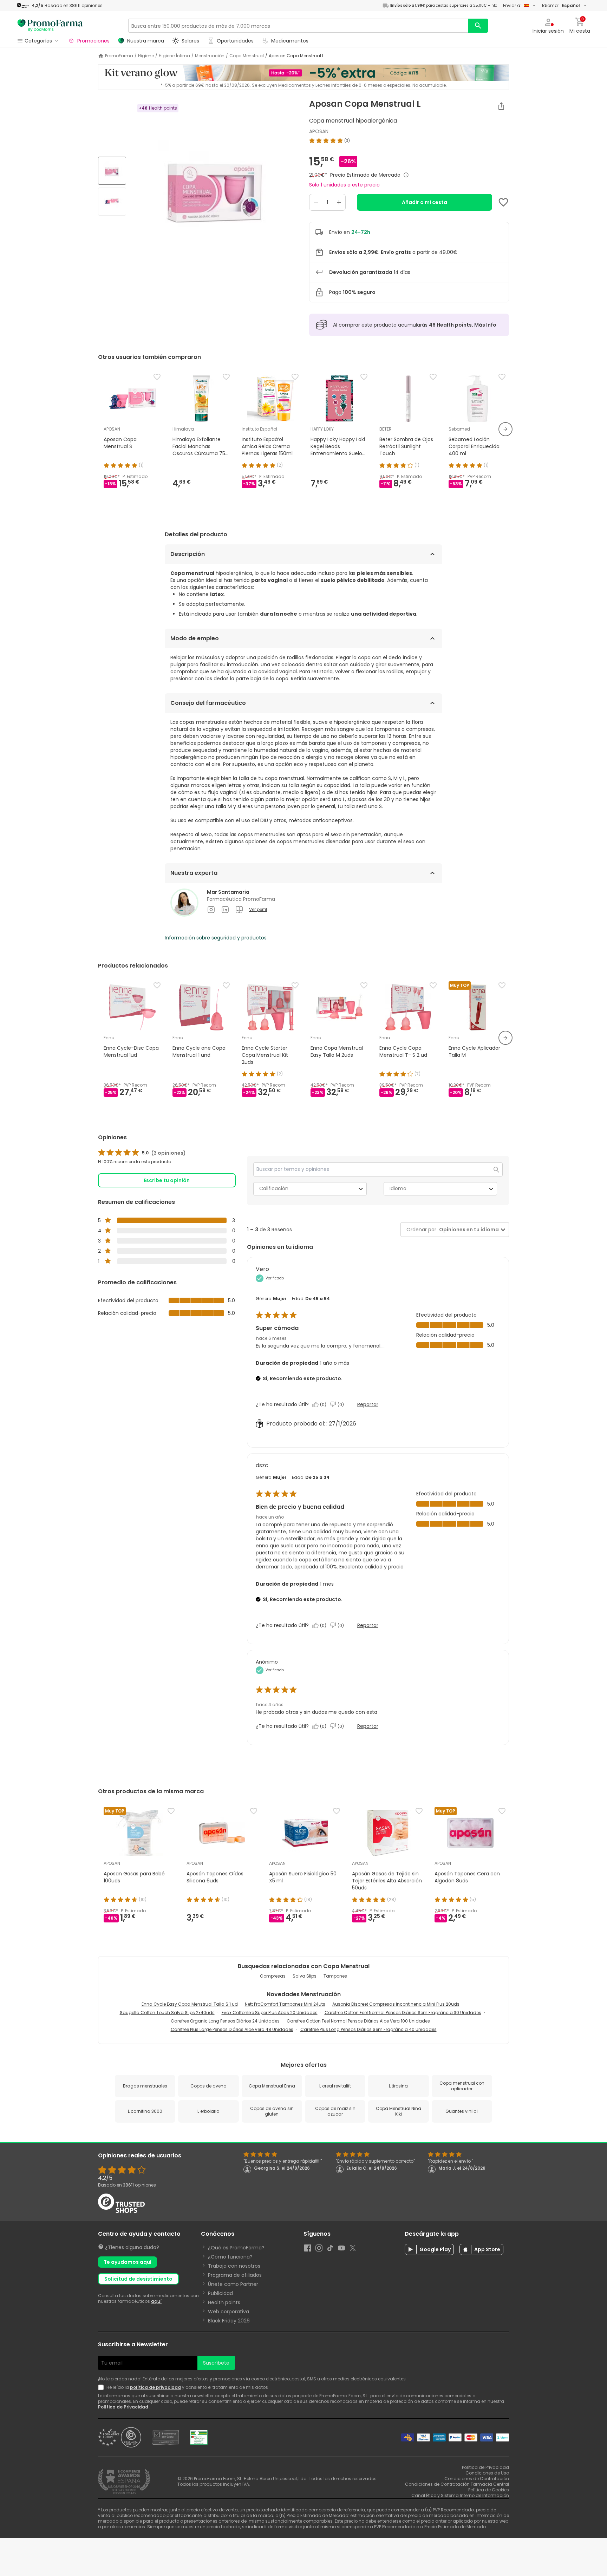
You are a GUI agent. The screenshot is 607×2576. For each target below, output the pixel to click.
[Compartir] (501, 106)
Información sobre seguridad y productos (216, 938)
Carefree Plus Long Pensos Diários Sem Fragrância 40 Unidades (368, 2029)
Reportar (368, 1404)
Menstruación (210, 56)
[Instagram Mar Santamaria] (211, 910)
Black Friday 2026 (229, 2321)
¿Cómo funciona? (230, 2257)
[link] (142, 1153)
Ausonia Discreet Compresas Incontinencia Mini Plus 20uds (396, 2004)
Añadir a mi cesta (425, 202)
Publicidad (220, 2293)
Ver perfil (258, 910)
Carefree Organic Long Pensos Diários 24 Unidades (225, 2021)
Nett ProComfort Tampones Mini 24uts (285, 2004)
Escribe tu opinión (167, 1180)
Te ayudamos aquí (128, 2262)
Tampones (335, 1976)
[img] (215, 187)
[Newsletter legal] (102, 2387)
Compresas (273, 1976)
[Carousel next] (505, 429)
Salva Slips (305, 1976)
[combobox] (468, 1230)
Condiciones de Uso (487, 2473)
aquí (156, 2301)
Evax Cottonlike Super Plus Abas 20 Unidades (270, 2013)
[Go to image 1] (112, 171)
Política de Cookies (489, 2490)
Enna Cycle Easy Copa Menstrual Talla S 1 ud (190, 2004)
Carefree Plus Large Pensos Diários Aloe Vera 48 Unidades (232, 2029)
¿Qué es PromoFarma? (236, 2248)
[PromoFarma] (50, 26)
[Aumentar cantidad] (339, 202)
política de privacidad (155, 2387)
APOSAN (319, 131)
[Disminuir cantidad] (316, 202)
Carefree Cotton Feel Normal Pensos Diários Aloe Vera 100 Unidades (358, 2021)
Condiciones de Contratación (477, 2479)
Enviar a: (512, 5)
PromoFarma (119, 56)
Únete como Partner (233, 2284)
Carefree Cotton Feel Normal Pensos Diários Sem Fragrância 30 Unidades (403, 2013)
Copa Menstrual (247, 56)
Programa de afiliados (235, 2275)
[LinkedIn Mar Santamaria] (225, 910)
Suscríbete (216, 2363)
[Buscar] (478, 26)
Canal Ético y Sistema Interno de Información (460, 2495)
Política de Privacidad (124, 2407)
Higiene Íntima (174, 56)
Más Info (485, 325)
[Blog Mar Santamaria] (239, 910)
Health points (224, 2302)
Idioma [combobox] (398, 1188)
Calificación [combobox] (274, 1188)
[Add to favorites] (503, 202)
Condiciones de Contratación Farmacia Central (457, 2484)
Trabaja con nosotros (234, 2266)
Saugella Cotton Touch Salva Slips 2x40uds (167, 2013)
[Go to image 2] (112, 202)
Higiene (146, 56)
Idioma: (561, 5)
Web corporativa (229, 2312)
